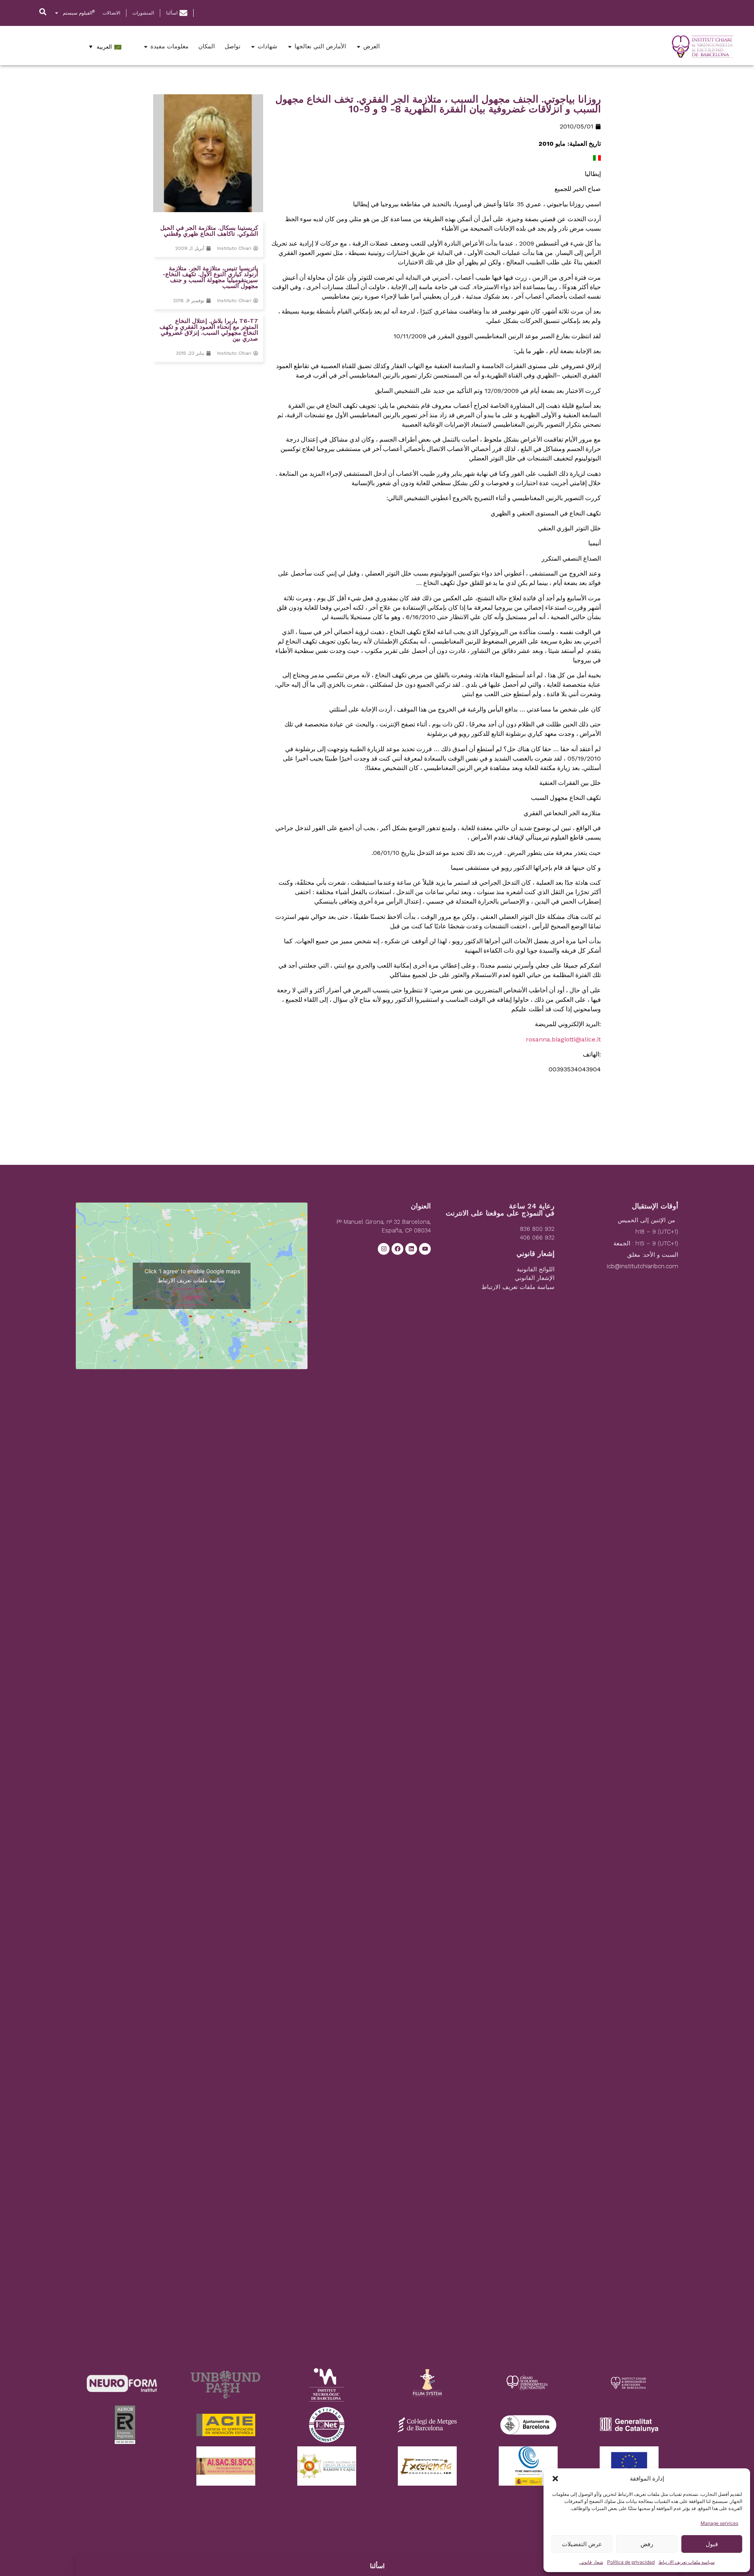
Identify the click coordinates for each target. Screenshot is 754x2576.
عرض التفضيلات (582, 2544)
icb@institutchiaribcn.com (642, 1266)
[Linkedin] (411, 1249)
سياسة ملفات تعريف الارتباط (687, 2562)
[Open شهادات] (253, 47)
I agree (192, 1297)
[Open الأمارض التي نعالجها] (290, 47)
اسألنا (377, 2566)
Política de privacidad (631, 2562)
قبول (712, 2544)
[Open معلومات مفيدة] (146, 47)
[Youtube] (425, 1249)
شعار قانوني (591, 2562)
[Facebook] (397, 1249)
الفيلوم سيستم (79, 13)
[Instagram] (384, 1249)
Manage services (719, 2523)
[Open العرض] (359, 47)
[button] (555, 2479)
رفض (647, 2544)
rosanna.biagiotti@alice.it (563, 1039)
